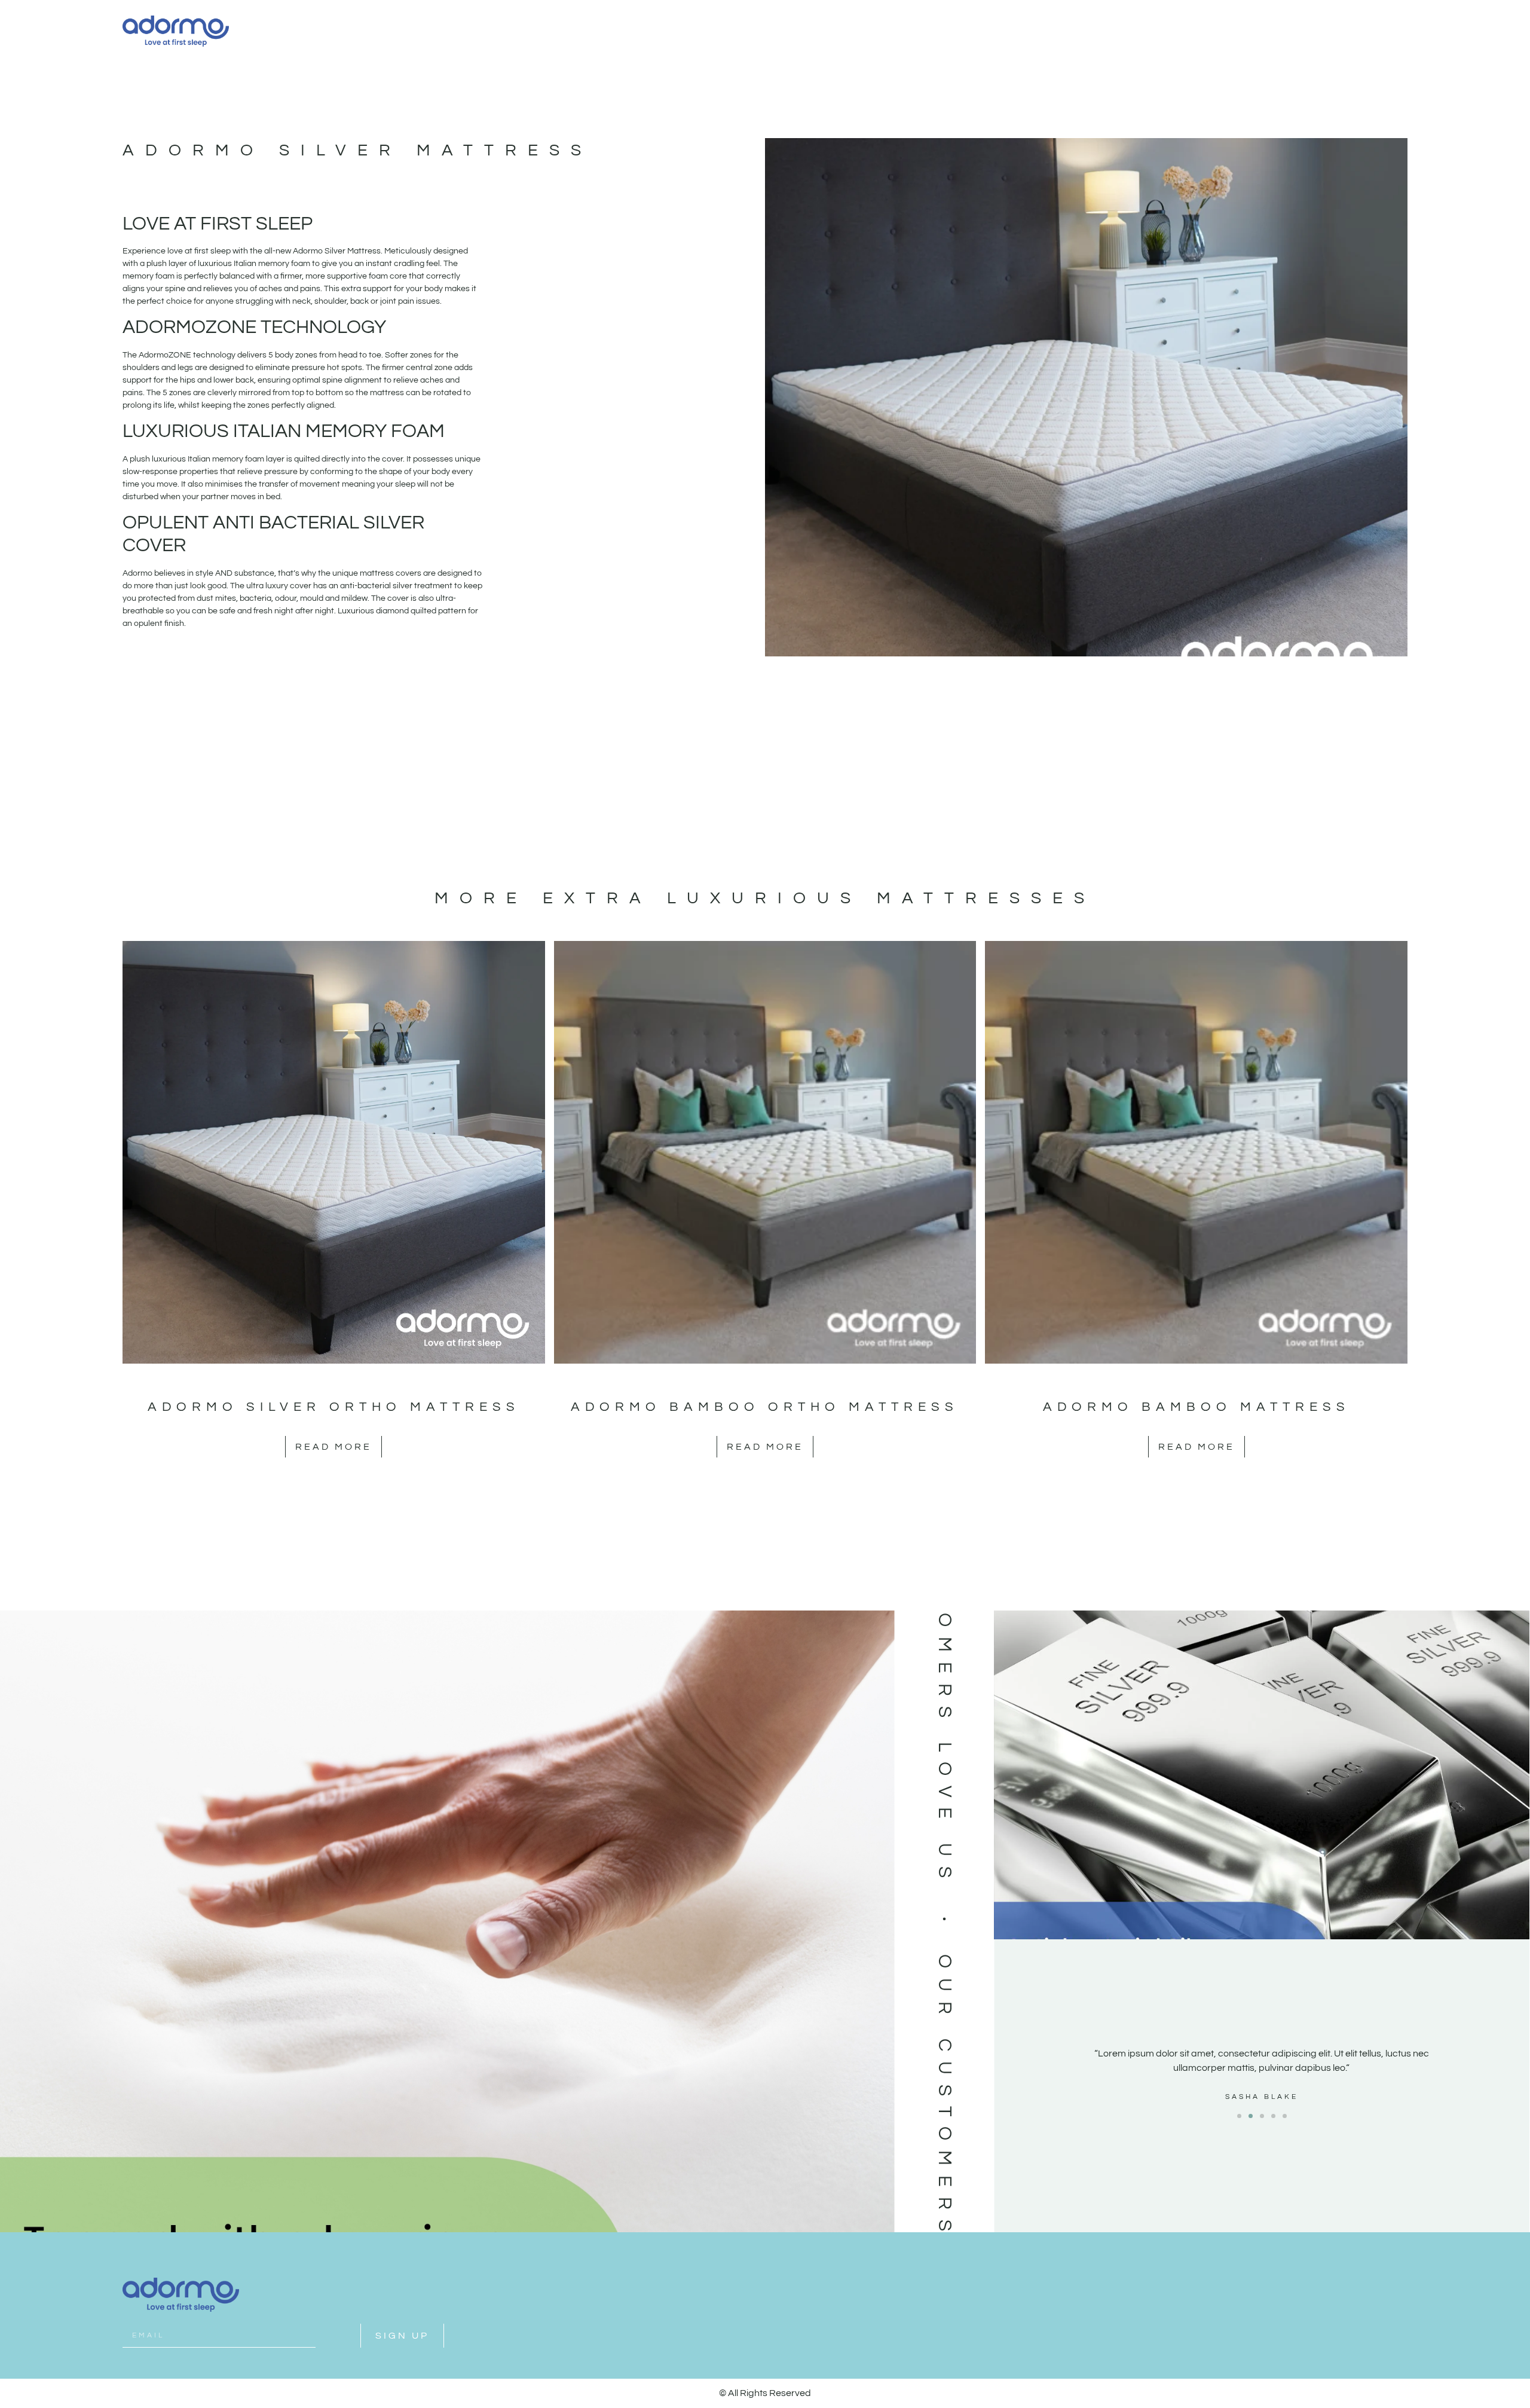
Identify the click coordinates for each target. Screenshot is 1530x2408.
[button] (1239, 2116)
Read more (333, 1447)
